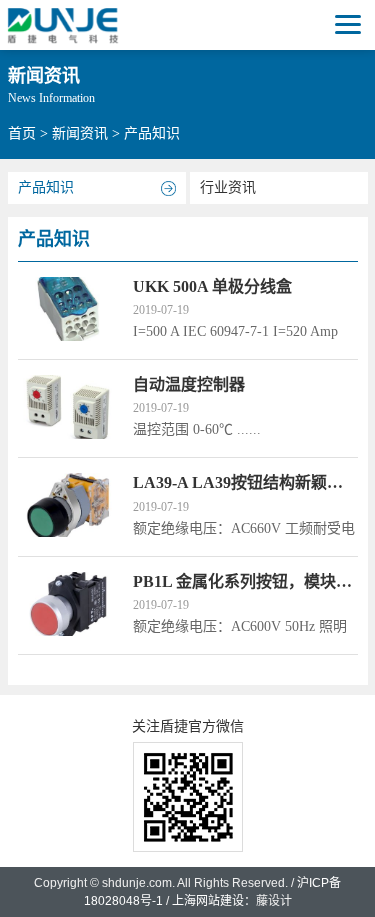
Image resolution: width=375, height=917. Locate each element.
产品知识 (46, 187)
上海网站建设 (208, 901)
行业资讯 (228, 187)
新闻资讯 (80, 133)
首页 (22, 133)
